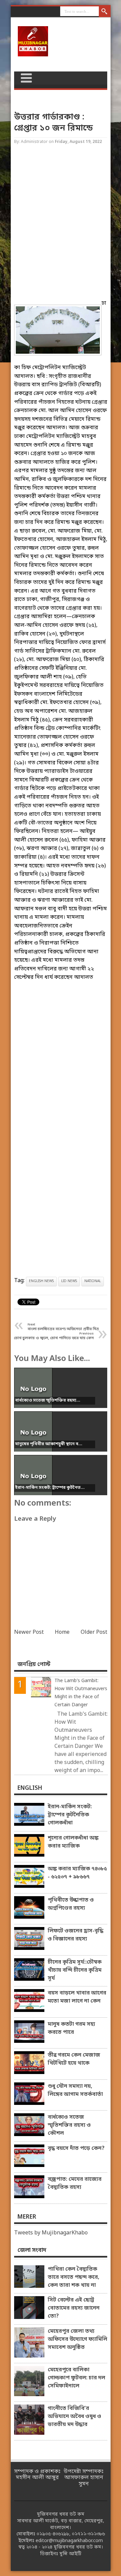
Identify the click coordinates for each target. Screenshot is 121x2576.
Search (105, 12)
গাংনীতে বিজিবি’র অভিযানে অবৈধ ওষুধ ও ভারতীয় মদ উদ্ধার (74, 2417)
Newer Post (29, 1632)
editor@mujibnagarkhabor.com (69, 2541)
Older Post (94, 1632)
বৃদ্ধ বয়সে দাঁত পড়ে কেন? (76, 2149)
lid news (69, 1281)
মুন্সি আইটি (70, 2554)
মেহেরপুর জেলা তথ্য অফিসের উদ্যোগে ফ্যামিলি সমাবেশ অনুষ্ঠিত (77, 2339)
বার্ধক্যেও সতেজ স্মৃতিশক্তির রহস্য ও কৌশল (69, 2125)
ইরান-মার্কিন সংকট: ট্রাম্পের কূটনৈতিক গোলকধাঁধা (70, 1815)
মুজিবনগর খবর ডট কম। (78, 2547)
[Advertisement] (61, 225)
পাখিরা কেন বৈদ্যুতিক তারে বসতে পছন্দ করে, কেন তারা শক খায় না (74, 2277)
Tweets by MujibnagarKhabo (51, 2233)
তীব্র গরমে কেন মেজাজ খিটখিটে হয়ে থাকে (74, 2059)
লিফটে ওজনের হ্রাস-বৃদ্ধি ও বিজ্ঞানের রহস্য (75, 1935)
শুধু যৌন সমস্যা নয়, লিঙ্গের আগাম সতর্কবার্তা (75, 2090)
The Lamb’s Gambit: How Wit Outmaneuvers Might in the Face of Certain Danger (81, 1693)
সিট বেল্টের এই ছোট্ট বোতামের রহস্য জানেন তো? (74, 2308)
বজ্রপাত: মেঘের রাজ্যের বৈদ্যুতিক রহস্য (75, 2183)
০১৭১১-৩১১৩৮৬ (88, 2534)
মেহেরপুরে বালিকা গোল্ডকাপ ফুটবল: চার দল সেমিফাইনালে (76, 2378)
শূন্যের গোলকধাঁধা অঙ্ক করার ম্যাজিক (73, 1842)
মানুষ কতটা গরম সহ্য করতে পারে (71, 2028)
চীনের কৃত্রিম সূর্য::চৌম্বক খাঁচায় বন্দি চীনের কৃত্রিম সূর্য (75, 1970)
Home (62, 1632)
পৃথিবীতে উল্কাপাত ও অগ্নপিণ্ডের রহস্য (71, 1904)
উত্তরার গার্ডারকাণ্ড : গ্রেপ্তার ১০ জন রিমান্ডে (53, 123)
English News (41, 1281)
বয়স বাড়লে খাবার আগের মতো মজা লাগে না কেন (77, 1997)
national (93, 1281)
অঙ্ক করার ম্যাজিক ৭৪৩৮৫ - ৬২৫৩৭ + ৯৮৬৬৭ (77, 1873)
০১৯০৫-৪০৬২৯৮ (53, 2534)
